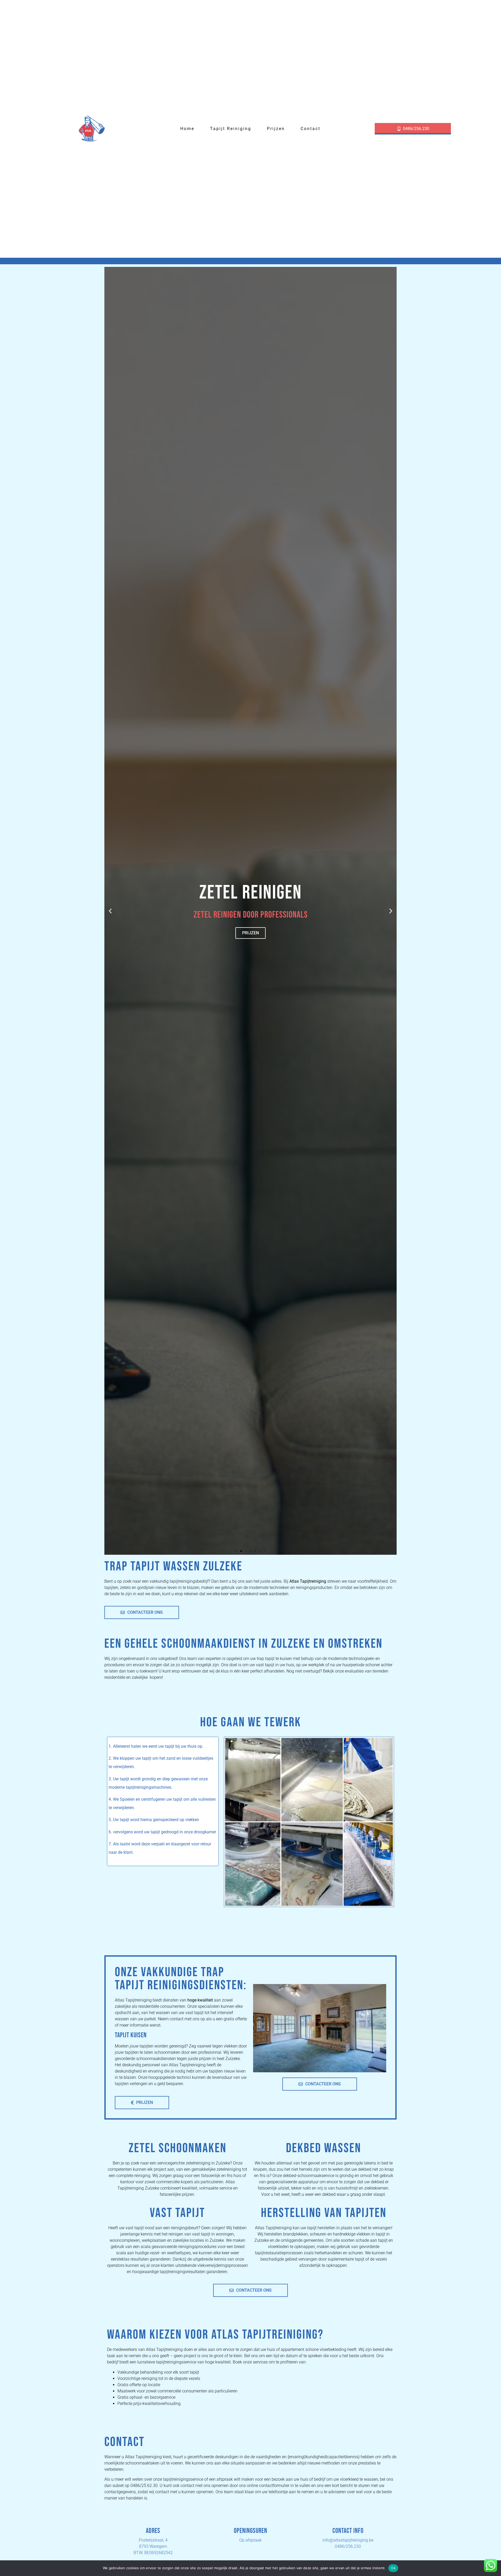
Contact (311, 129)
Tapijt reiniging (231, 129)
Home (187, 129)
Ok (393, 2568)
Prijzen (276, 129)
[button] (110, 911)
